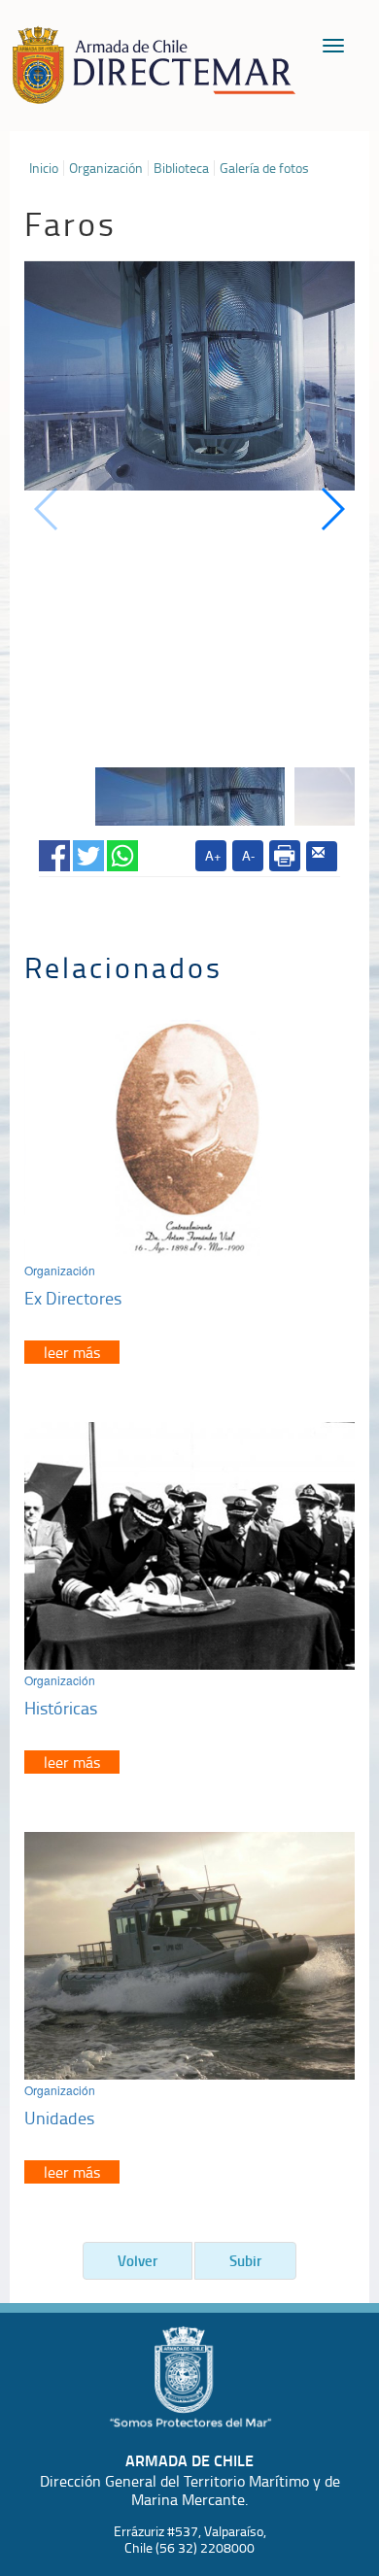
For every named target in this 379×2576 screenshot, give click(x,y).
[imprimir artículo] (285, 856)
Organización (106, 168)
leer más (72, 1352)
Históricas (61, 1708)
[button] (332, 509)
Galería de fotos (264, 168)
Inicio (44, 168)
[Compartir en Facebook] (54, 852)
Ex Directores (73, 1298)
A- (248, 855)
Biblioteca (181, 168)
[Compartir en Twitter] (88, 852)
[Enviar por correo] (322, 857)
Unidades (59, 2118)
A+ (213, 855)
